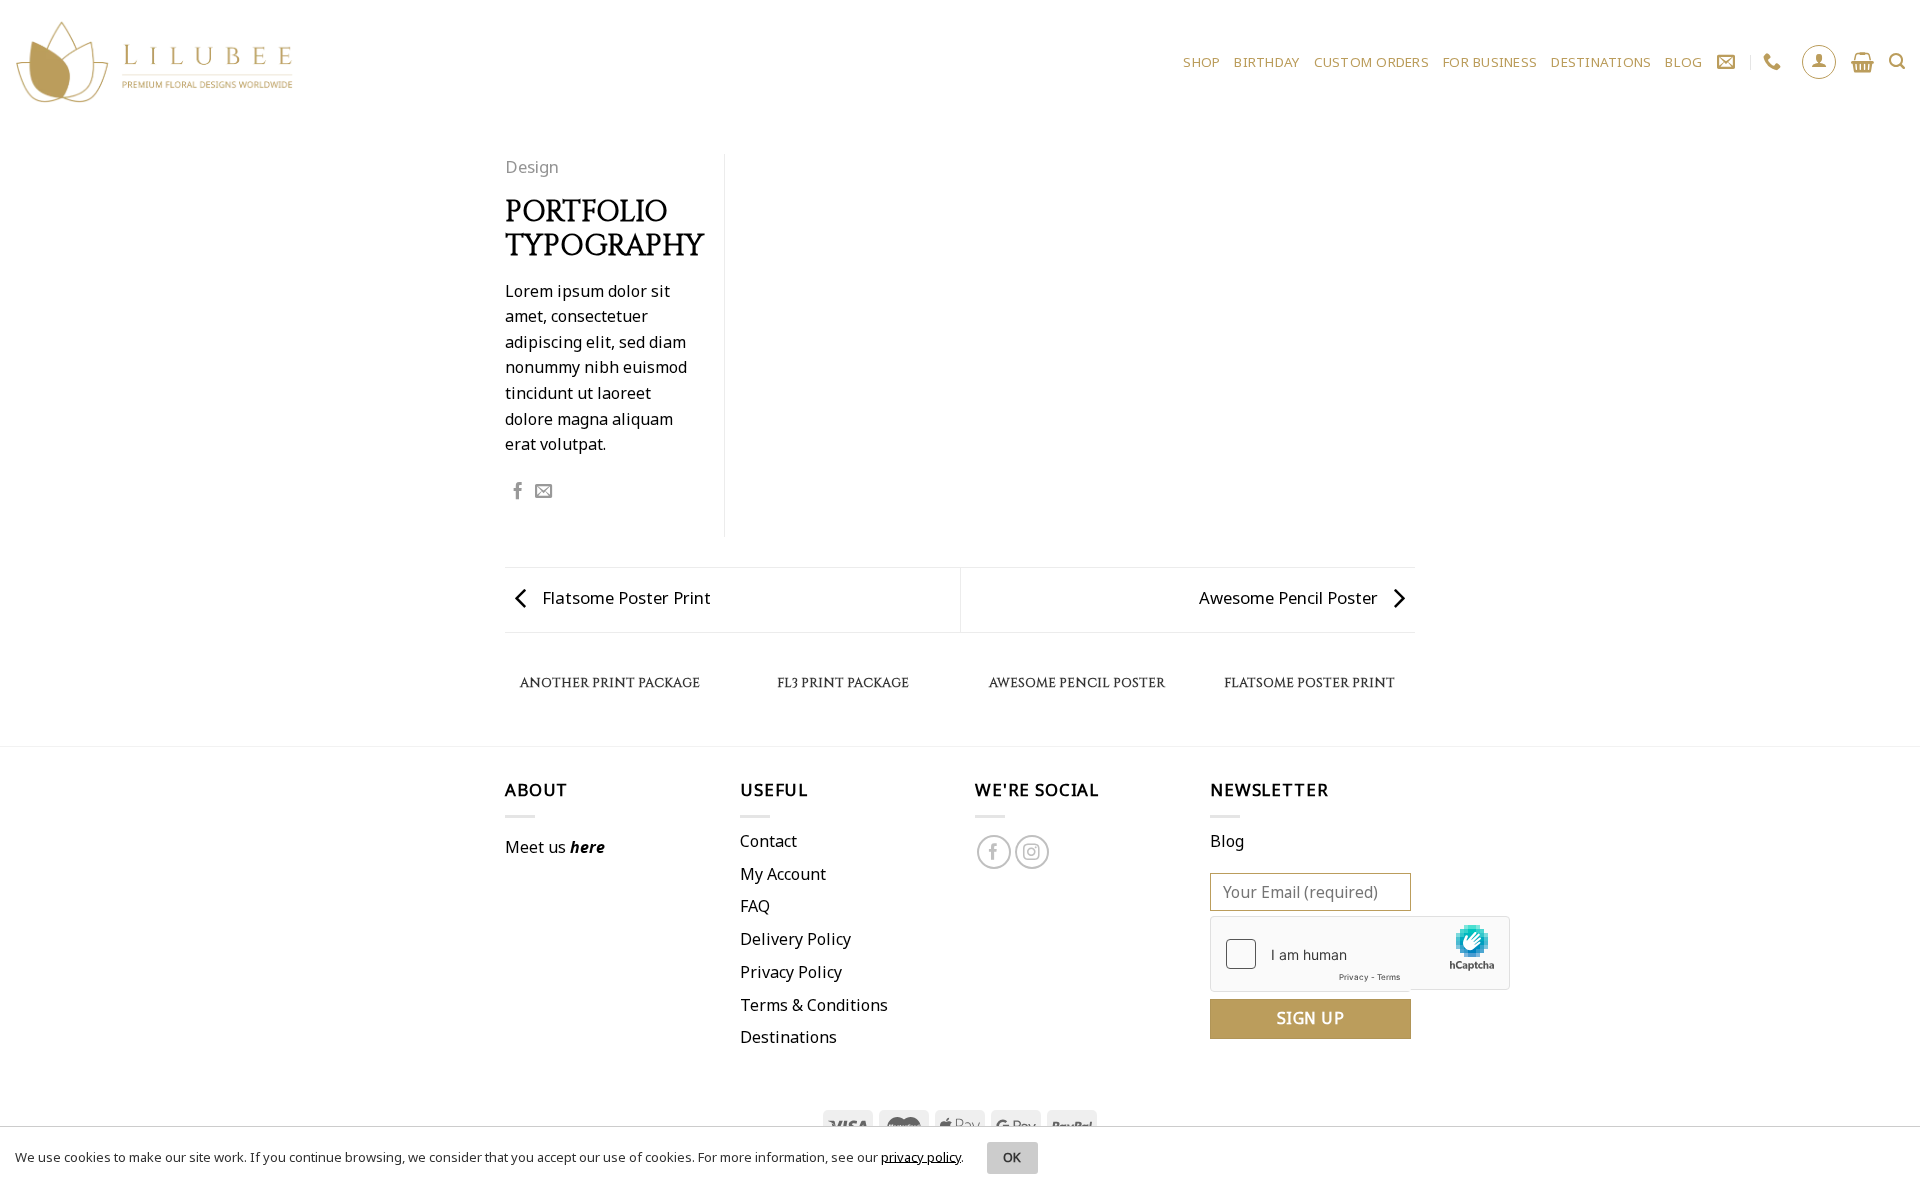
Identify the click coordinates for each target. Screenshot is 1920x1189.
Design (532, 166)
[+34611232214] (1774, 62)
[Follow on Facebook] (994, 852)
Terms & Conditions (814, 1005)
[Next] (1415, 703)
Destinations (788, 1037)
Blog (1227, 841)
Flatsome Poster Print (624, 597)
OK (1012, 1157)
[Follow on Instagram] (1032, 852)
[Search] (1897, 61)
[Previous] (505, 703)
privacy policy (921, 1156)
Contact (768, 841)
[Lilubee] (155, 62)
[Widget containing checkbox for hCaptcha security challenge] (1310, 954)
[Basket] (1862, 62)
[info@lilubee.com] (1728, 62)
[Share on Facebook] (517, 492)
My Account (783, 874)
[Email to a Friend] (543, 492)
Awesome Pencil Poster (1290, 597)
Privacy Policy (791, 972)
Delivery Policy (795, 939)
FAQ (755, 906)
